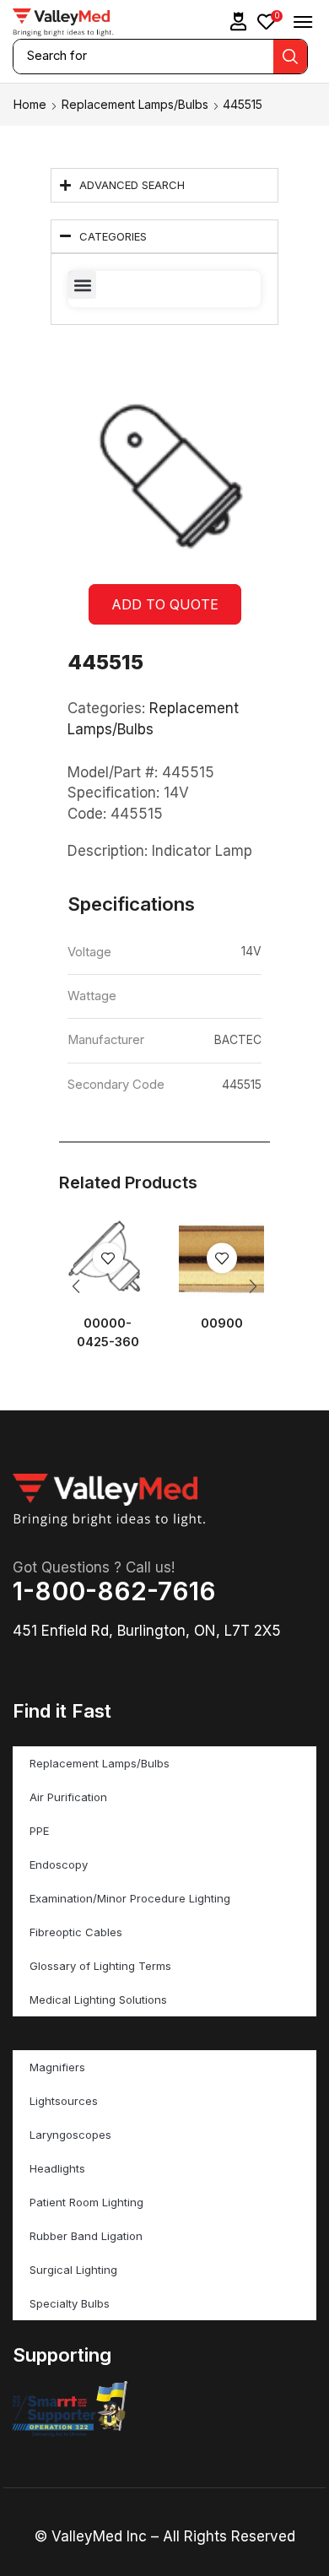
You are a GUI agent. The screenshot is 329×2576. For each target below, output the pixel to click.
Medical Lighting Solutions (98, 2000)
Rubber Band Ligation (86, 2236)
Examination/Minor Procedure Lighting (130, 1898)
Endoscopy (59, 1864)
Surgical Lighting (73, 2270)
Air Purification (68, 1797)
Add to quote (165, 604)
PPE (39, 1831)
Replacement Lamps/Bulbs (135, 104)
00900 (222, 1323)
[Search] (290, 57)
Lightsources (64, 2101)
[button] (239, 22)
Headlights (57, 2168)
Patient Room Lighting (86, 2202)
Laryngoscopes (70, 2135)
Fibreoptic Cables (76, 1932)
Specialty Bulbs (70, 2303)
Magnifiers (57, 2067)
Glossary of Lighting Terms (100, 1966)
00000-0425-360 (108, 1333)
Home (30, 104)
